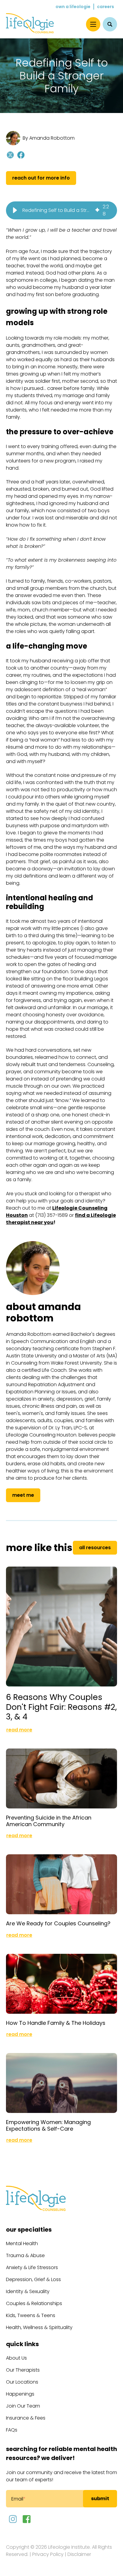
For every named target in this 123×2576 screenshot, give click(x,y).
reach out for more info (41, 178)
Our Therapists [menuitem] (23, 2370)
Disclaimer (79, 2554)
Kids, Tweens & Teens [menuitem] (31, 2315)
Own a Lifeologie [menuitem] (73, 7)
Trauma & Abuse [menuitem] (25, 2255)
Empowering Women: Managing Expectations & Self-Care (48, 2125)
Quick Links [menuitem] (22, 2344)
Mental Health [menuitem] (22, 2243)
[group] (61, 210)
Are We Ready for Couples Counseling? (58, 1923)
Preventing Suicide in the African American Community (49, 1821)
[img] (97, 210)
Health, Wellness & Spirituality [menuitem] (39, 2327)
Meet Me (23, 1495)
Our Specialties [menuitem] (29, 2230)
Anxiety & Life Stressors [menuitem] (32, 2267)
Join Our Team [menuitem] (23, 2406)
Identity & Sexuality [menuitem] (28, 2291)
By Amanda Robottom (49, 138)
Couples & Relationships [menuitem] (34, 2303)
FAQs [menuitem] (12, 2430)
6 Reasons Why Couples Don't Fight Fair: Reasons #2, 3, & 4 (61, 1707)
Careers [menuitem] (106, 7)
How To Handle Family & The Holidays (56, 2023)
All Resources (95, 1548)
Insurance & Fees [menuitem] (26, 2418)
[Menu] (93, 24)
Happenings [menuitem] (20, 2394)
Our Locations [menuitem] (22, 2382)
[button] (15, 210)
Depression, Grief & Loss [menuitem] (33, 2279)
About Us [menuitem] (16, 2358)
